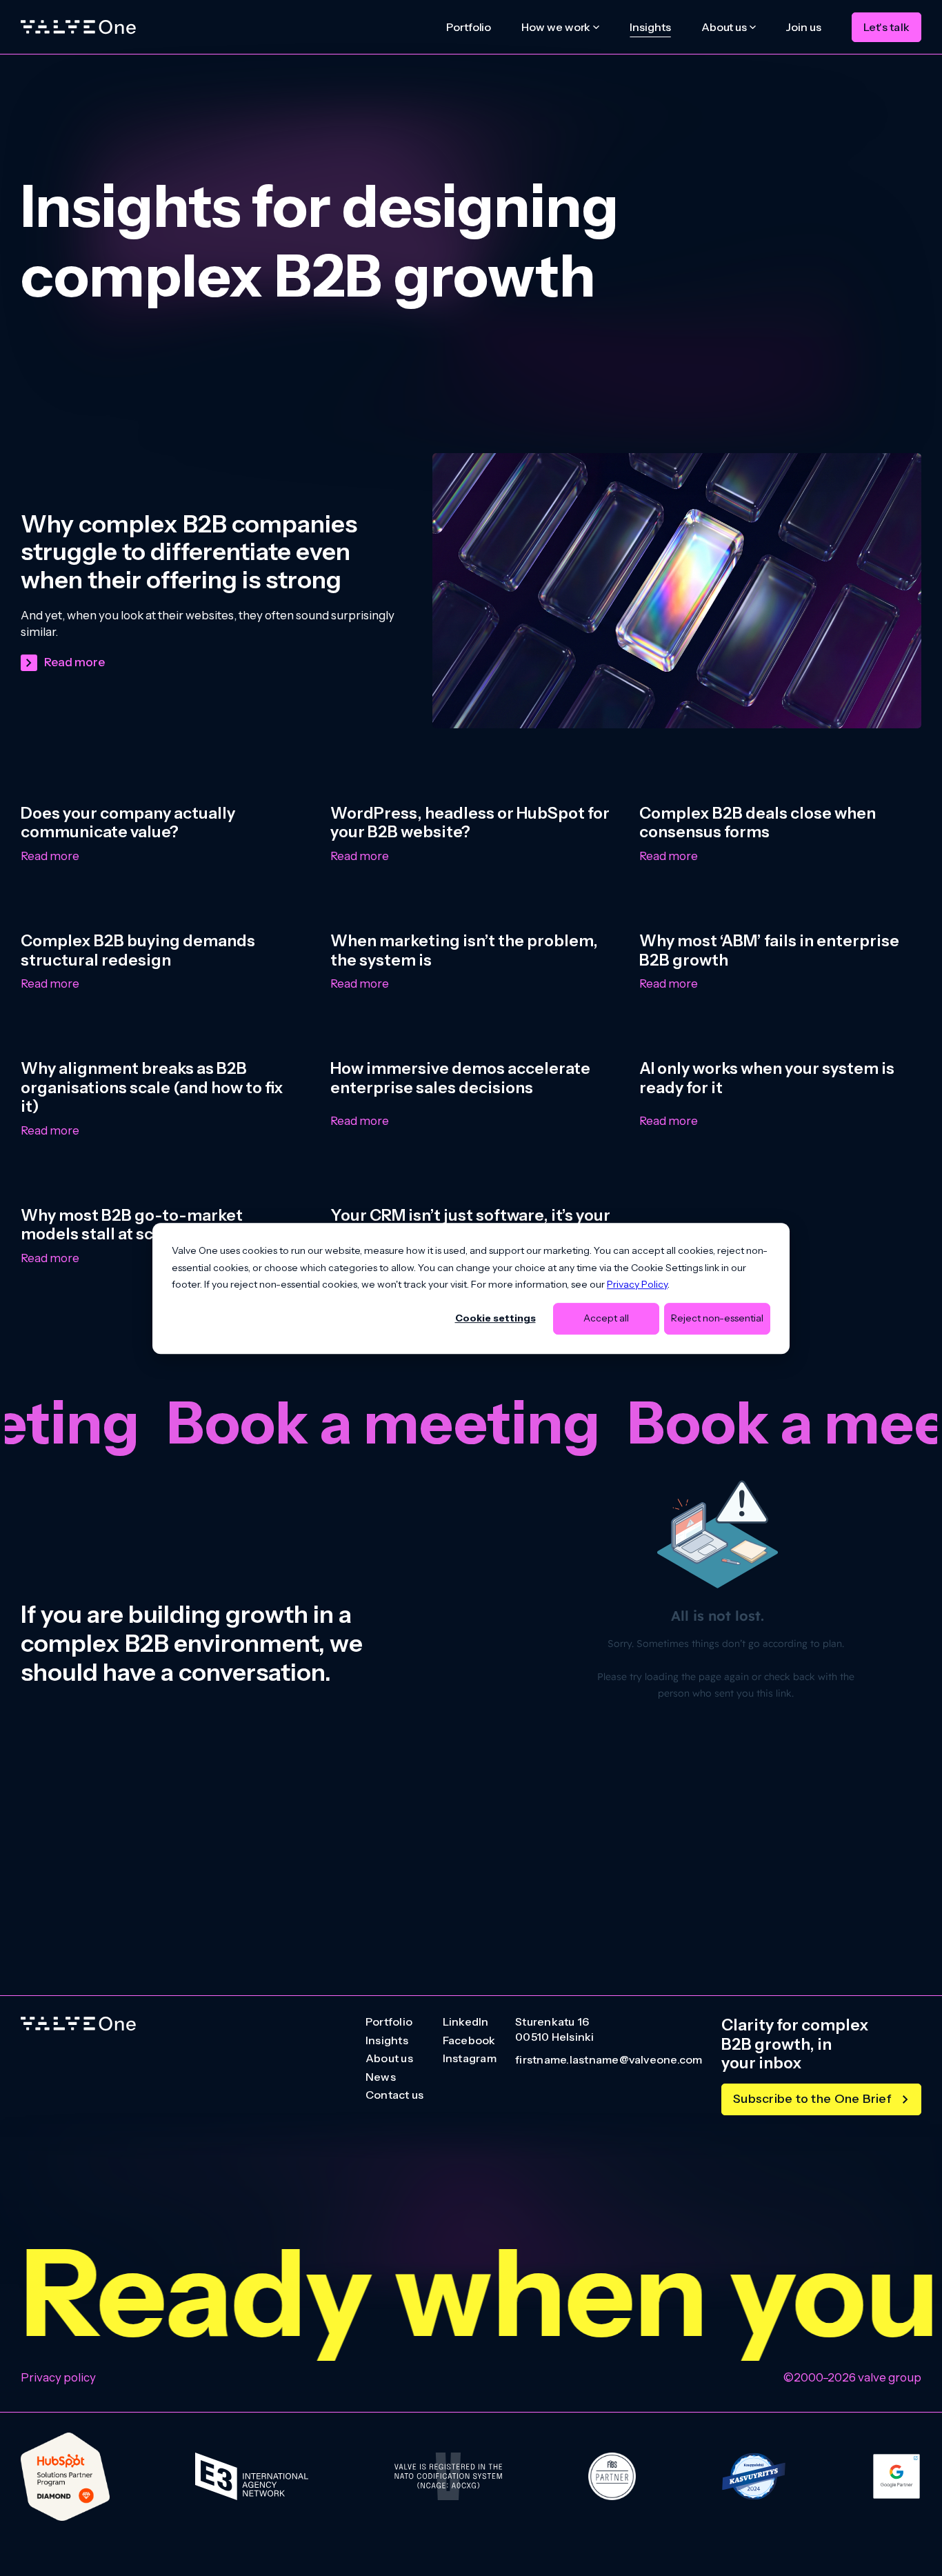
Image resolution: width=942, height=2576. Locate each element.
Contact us (394, 2095)
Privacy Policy (637, 1284)
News (381, 2077)
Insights (650, 27)
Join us (803, 27)
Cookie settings (495, 1318)
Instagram (470, 2059)
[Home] (78, 27)
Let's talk (886, 27)
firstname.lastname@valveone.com (609, 2060)
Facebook (469, 2041)
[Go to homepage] (78, 2024)
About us (389, 2059)
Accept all (606, 1318)
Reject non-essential (717, 1318)
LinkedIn (466, 2022)
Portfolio (469, 27)
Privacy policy (58, 2377)
